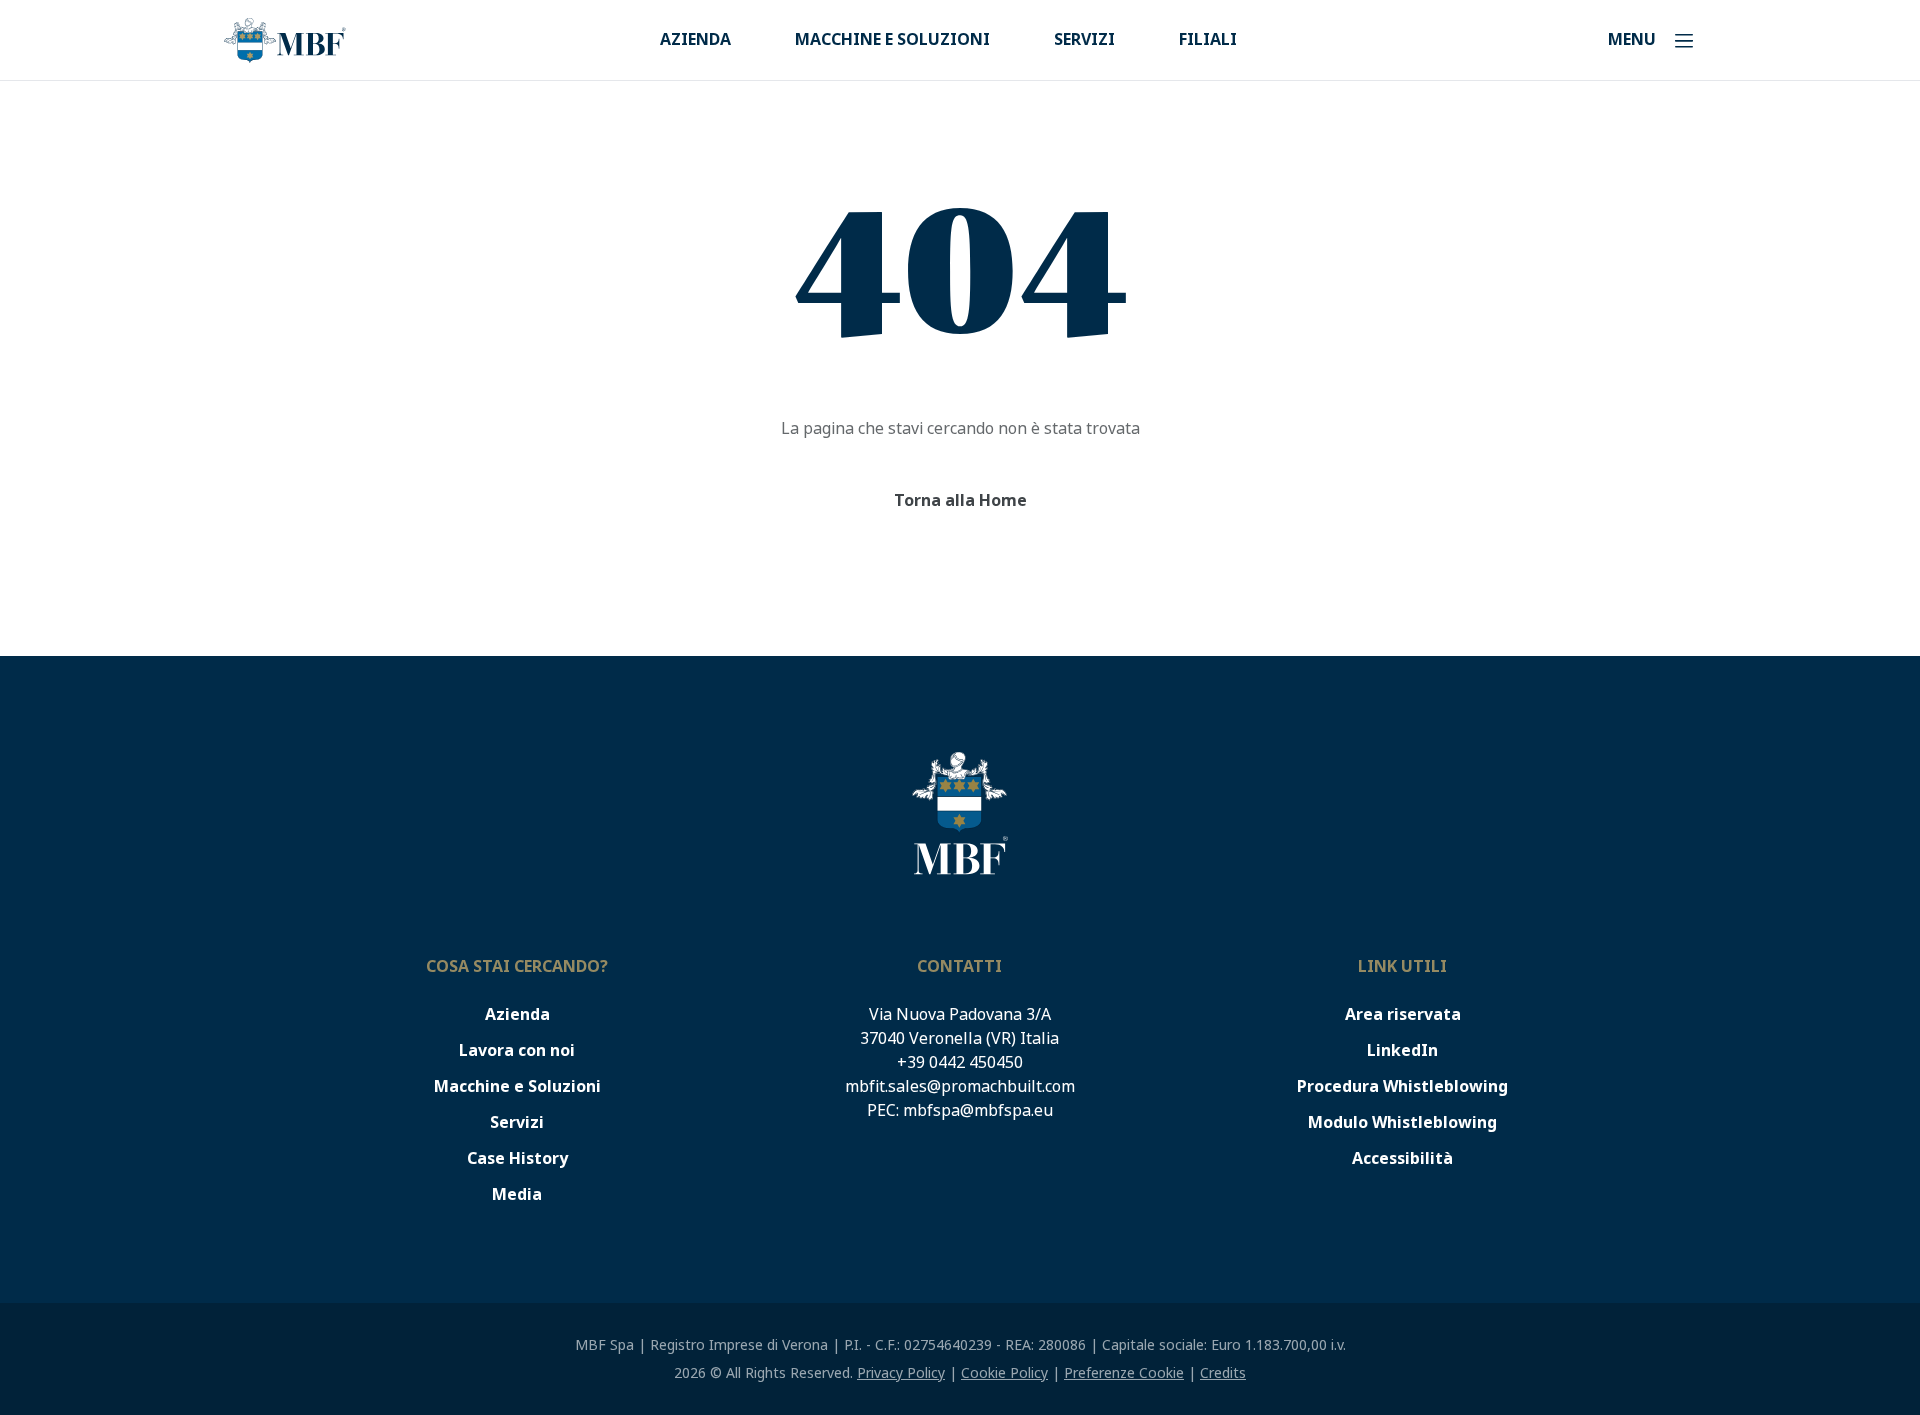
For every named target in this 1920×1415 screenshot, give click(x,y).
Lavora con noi (517, 1050)
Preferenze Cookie (1124, 1373)
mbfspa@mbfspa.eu (978, 1110)
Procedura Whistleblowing (1402, 1086)
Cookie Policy (1004, 1373)
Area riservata (1403, 1014)
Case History (517, 1158)
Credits (1223, 1373)
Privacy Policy (901, 1373)
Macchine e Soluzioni (892, 39)
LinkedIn (1402, 1050)
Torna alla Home (960, 500)
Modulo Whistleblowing (1402, 1122)
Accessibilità (1402, 1158)
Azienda (695, 39)
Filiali (1208, 39)
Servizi (1084, 39)
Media (517, 1194)
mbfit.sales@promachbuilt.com (960, 1086)
